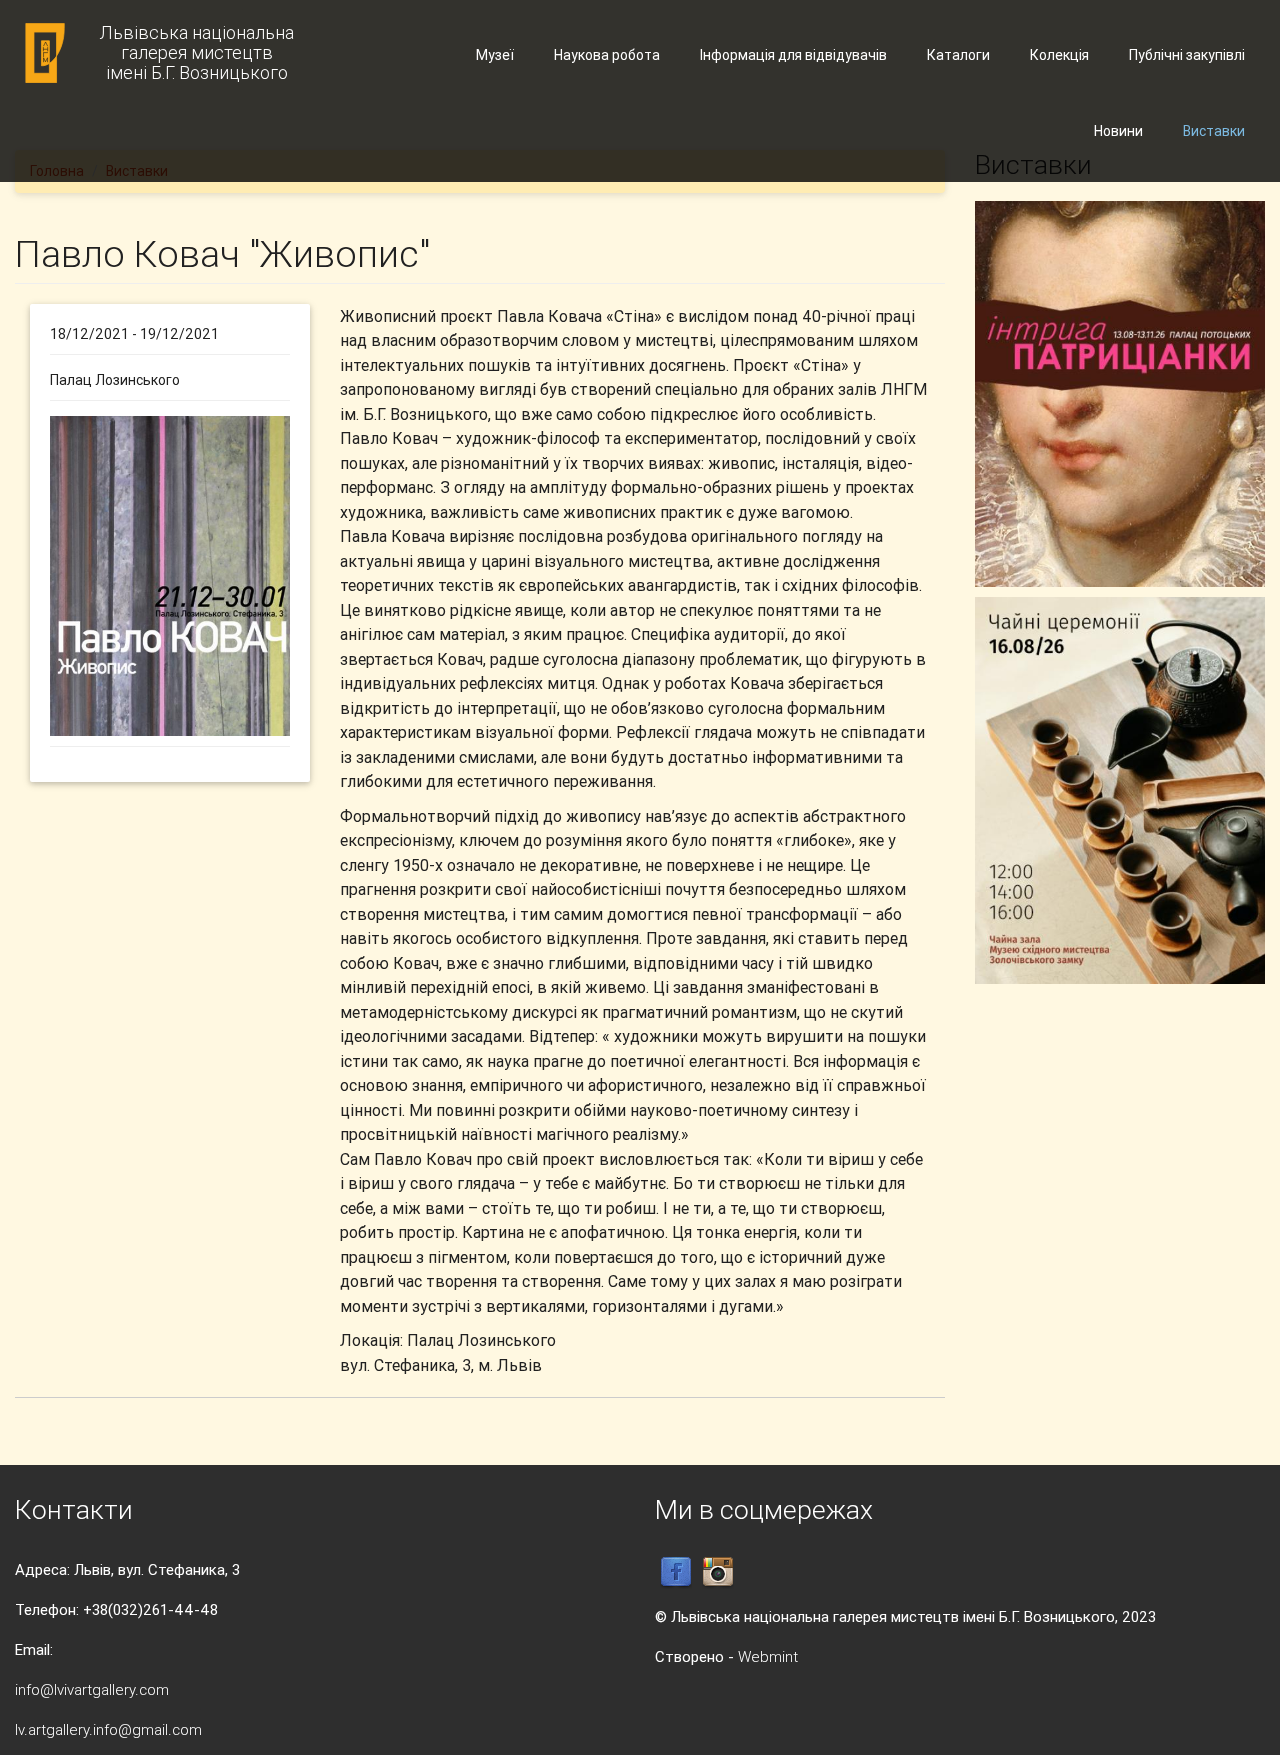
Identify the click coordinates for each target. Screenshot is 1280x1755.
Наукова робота (607, 55)
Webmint (768, 1656)
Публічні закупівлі (1187, 55)
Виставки (1214, 131)
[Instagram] (718, 1571)
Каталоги (958, 55)
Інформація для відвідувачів (793, 55)
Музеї (495, 55)
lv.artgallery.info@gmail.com (108, 1729)
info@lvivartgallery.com (92, 1689)
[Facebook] (676, 1571)
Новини (1118, 131)
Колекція (1059, 55)
